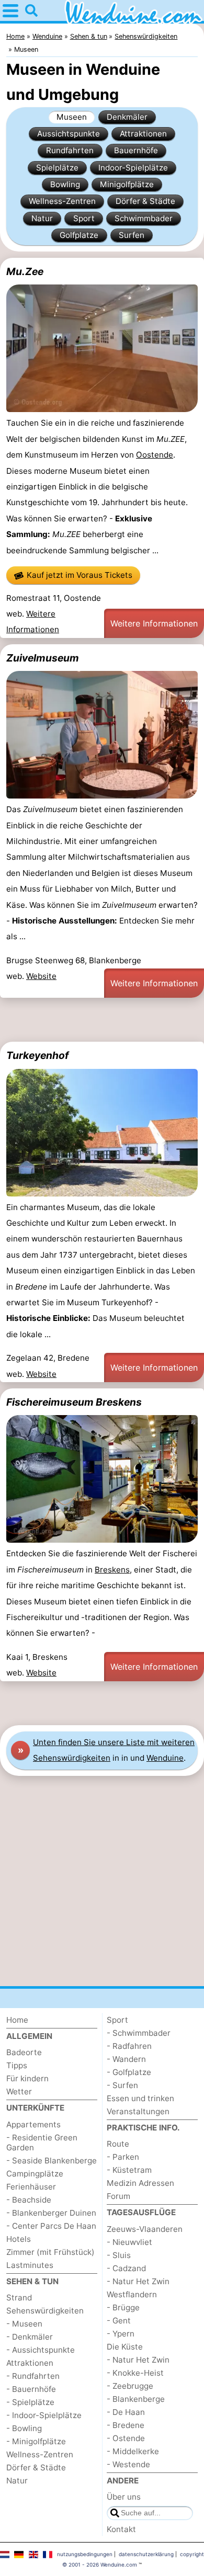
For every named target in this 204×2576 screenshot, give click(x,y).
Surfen (132, 235)
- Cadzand (126, 2268)
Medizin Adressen (140, 2183)
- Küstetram (129, 2170)
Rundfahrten (70, 150)
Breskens (112, 1570)
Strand (19, 2298)
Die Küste (125, 2347)
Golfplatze (79, 235)
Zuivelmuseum (43, 658)
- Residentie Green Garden (42, 2142)
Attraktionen (143, 134)
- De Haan (126, 2412)
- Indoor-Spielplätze (44, 2415)
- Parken (123, 2157)
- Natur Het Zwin (138, 2281)
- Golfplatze (129, 2072)
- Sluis (119, 2255)
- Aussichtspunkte (41, 2350)
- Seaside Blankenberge (52, 2161)
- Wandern (126, 2059)
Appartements (33, 2124)
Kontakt (121, 2529)
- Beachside (29, 2200)
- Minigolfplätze (36, 2441)
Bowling (65, 184)
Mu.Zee (25, 271)
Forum (118, 2196)
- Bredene (126, 2425)
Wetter (19, 2091)
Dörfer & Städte (145, 201)
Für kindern (27, 2078)
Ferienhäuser (31, 2187)
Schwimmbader (144, 218)
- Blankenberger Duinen (51, 2213)
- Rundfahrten (33, 2376)
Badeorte (24, 2052)
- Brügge (123, 2307)
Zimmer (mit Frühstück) (50, 2252)
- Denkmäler (30, 2337)
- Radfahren (129, 2046)
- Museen (24, 2324)
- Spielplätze (30, 2402)
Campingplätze (35, 2174)
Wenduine (165, 1758)
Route (118, 2144)
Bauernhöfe (136, 150)
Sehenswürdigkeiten (45, 2311)
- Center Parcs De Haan (51, 2226)
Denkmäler (127, 117)
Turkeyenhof (37, 1055)
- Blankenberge (136, 2399)
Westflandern (132, 2294)
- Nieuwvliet (129, 2242)
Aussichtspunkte (69, 134)
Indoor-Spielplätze (133, 168)
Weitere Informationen (154, 623)
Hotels (19, 2239)
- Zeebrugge (130, 2386)
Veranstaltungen (138, 2111)
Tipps (17, 2065)
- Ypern (121, 2334)
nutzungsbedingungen (85, 2554)
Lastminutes (30, 2265)
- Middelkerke (133, 2451)
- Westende (128, 2464)
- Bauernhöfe (31, 2389)
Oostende (155, 455)
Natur (42, 218)
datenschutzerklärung (146, 2554)
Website (41, 976)
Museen (72, 117)
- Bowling (24, 2428)
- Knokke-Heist (135, 2373)
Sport (84, 218)
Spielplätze (57, 168)
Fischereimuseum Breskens (74, 1402)
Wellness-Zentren (62, 201)
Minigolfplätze (127, 184)
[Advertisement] (102, 1020)
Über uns (124, 2497)
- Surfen (122, 2085)
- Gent (119, 2321)
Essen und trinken (140, 2098)
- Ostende (126, 2438)
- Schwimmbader (139, 2033)
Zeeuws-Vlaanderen (145, 2229)
